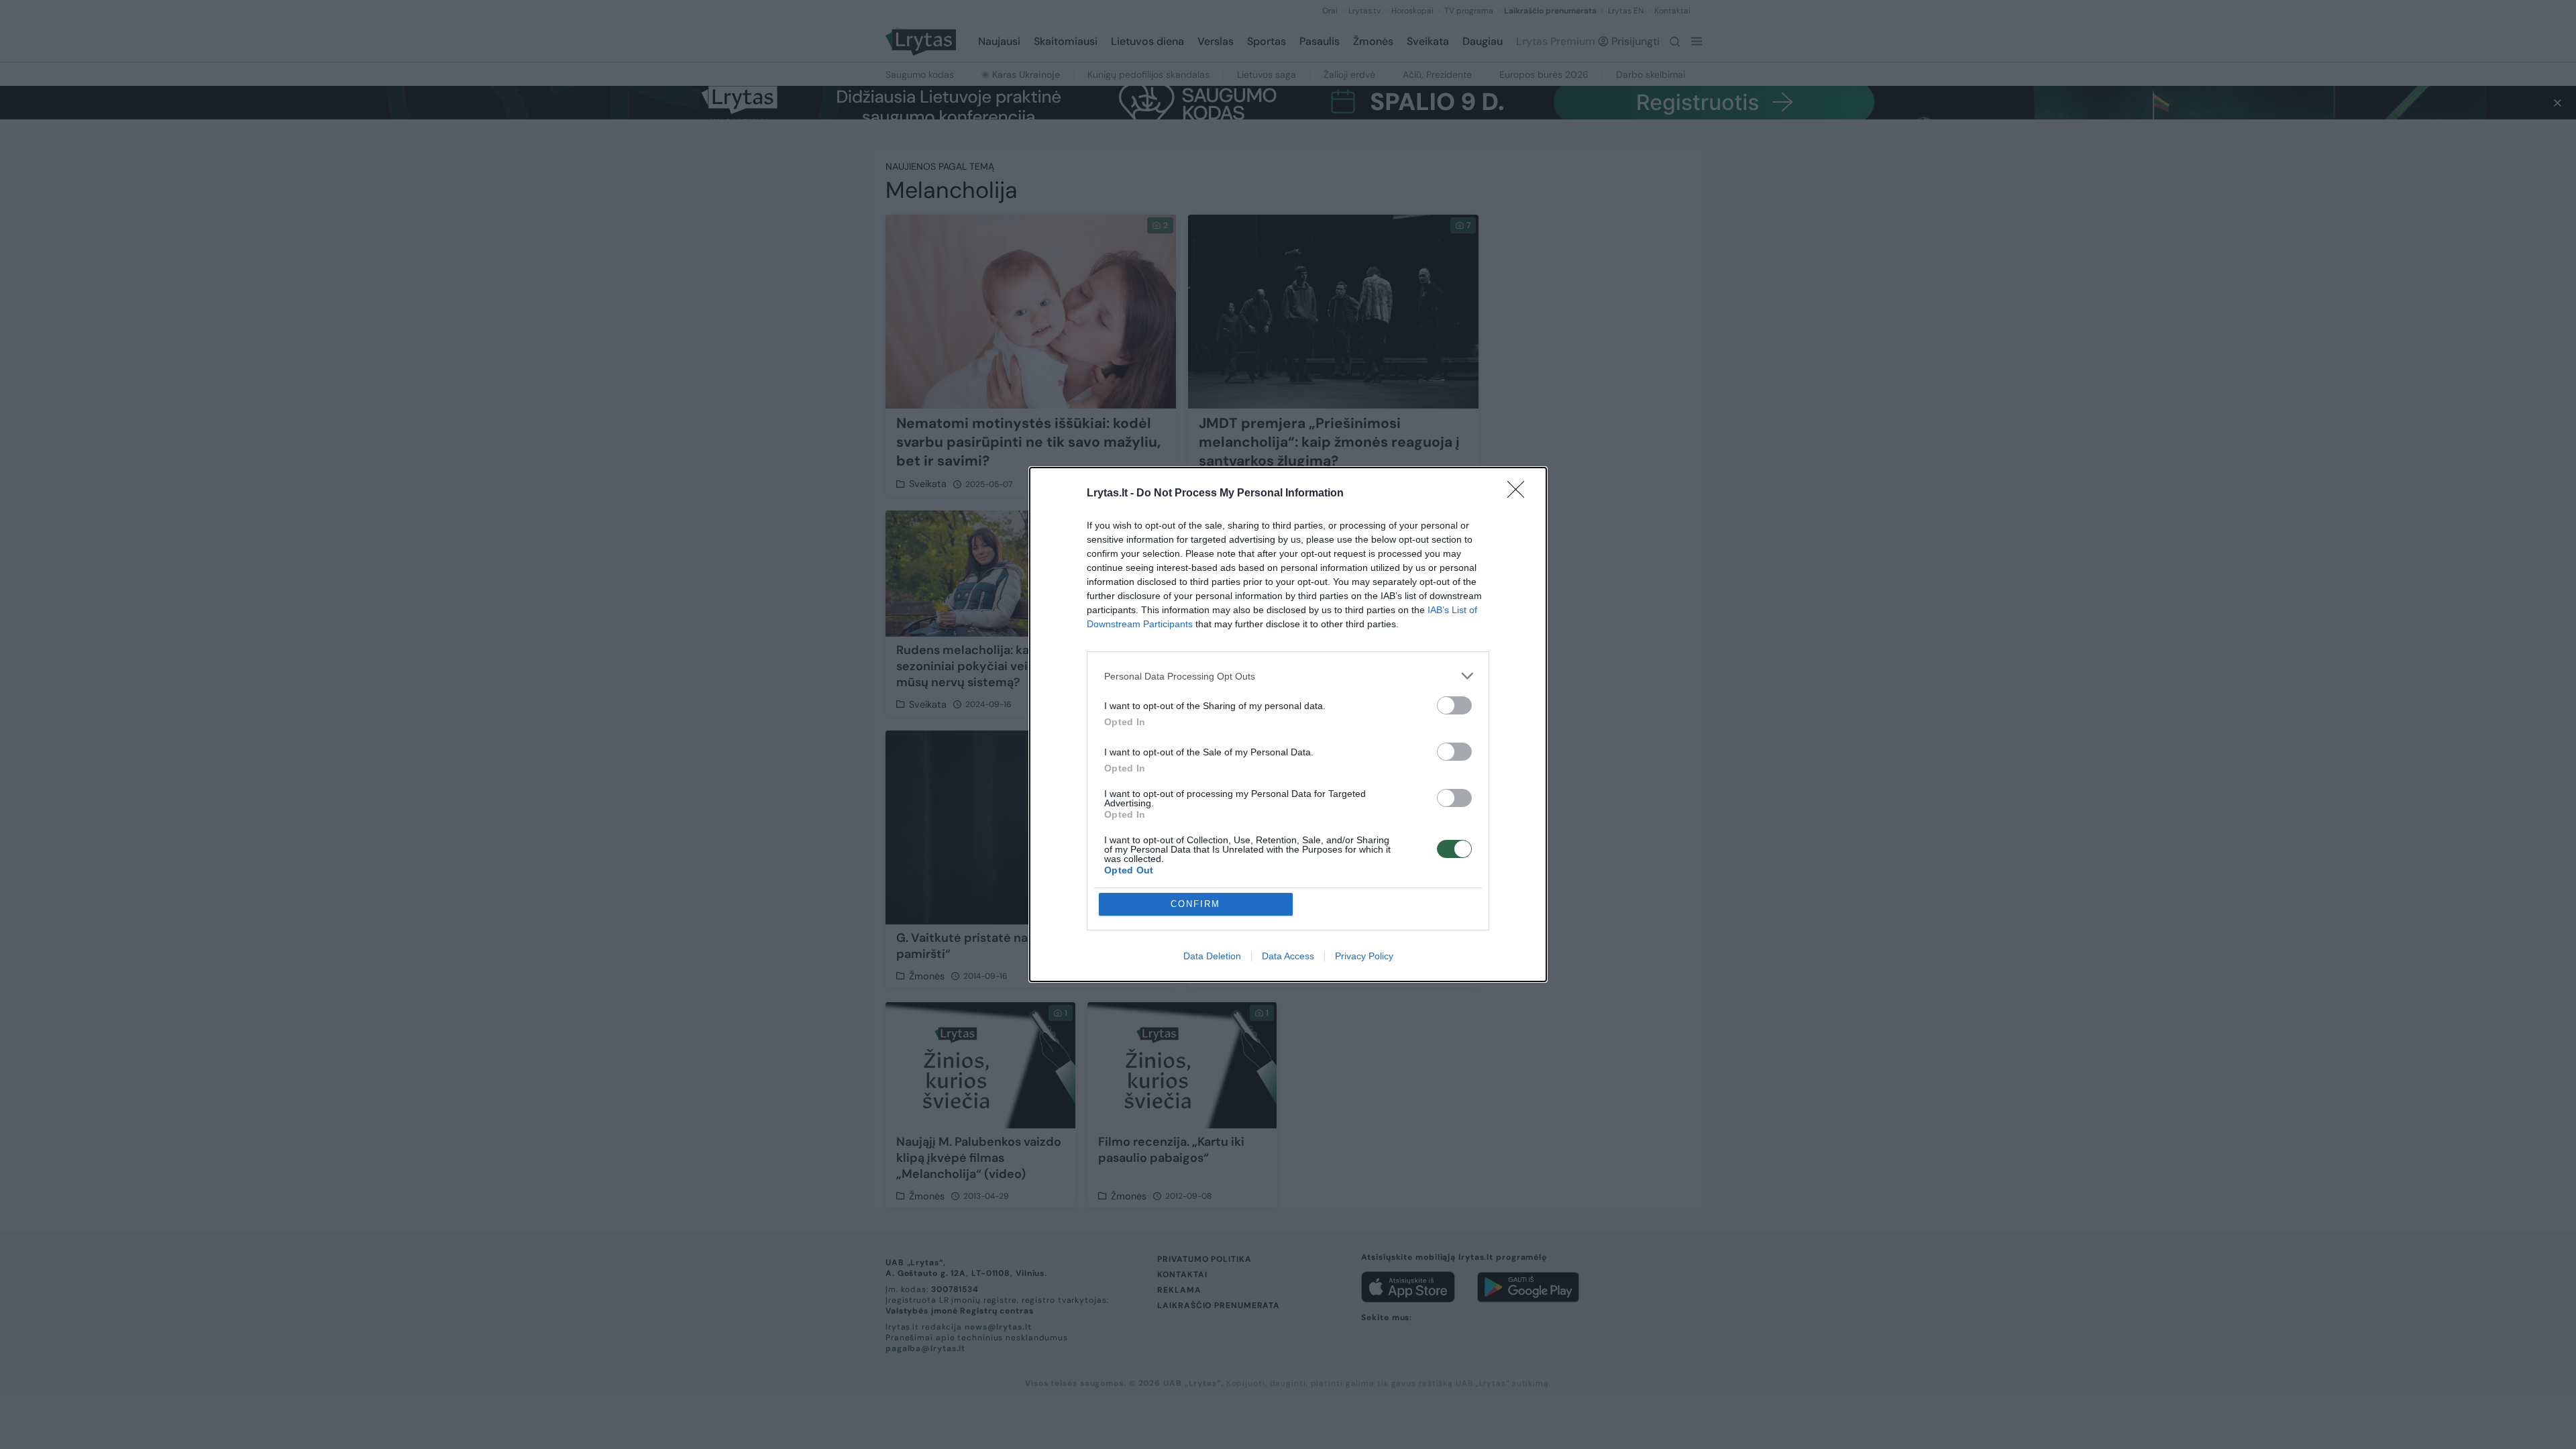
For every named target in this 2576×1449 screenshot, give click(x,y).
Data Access (1288, 956)
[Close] (1520, 494)
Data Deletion (1212, 956)
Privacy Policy (1364, 956)
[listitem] (1288, 676)
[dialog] (1288, 724)
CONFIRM (1195, 904)
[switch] (1454, 705)
